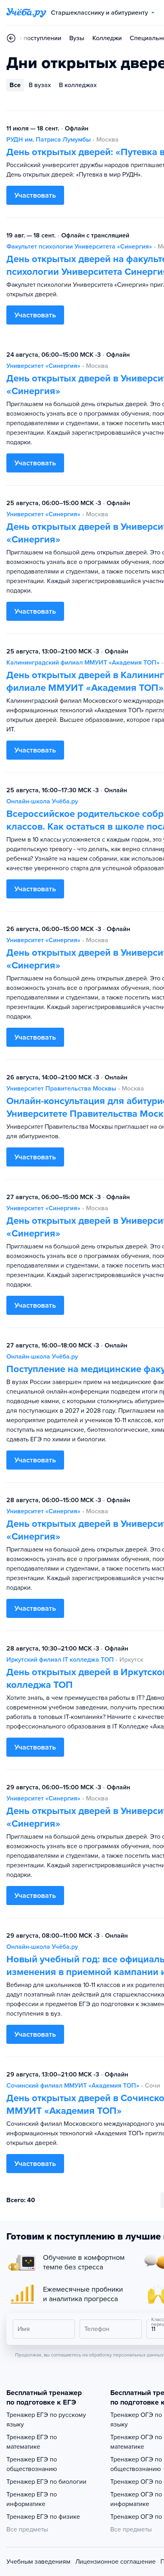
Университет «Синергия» (43, 366)
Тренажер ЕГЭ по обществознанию (32, 2464)
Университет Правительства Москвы (61, 1089)
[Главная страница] (26, 13)
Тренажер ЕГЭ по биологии (46, 2482)
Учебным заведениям (38, 2562)
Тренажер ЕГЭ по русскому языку (46, 2420)
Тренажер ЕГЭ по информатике (32, 2499)
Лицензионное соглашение (115, 2562)
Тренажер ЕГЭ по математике (32, 2442)
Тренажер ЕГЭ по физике (43, 2517)
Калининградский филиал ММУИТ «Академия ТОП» (83, 663)
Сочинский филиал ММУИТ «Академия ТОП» (73, 2086)
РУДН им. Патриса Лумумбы (49, 140)
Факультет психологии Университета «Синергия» (79, 247)
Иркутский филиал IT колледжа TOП (60, 1660)
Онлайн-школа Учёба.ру (42, 801)
